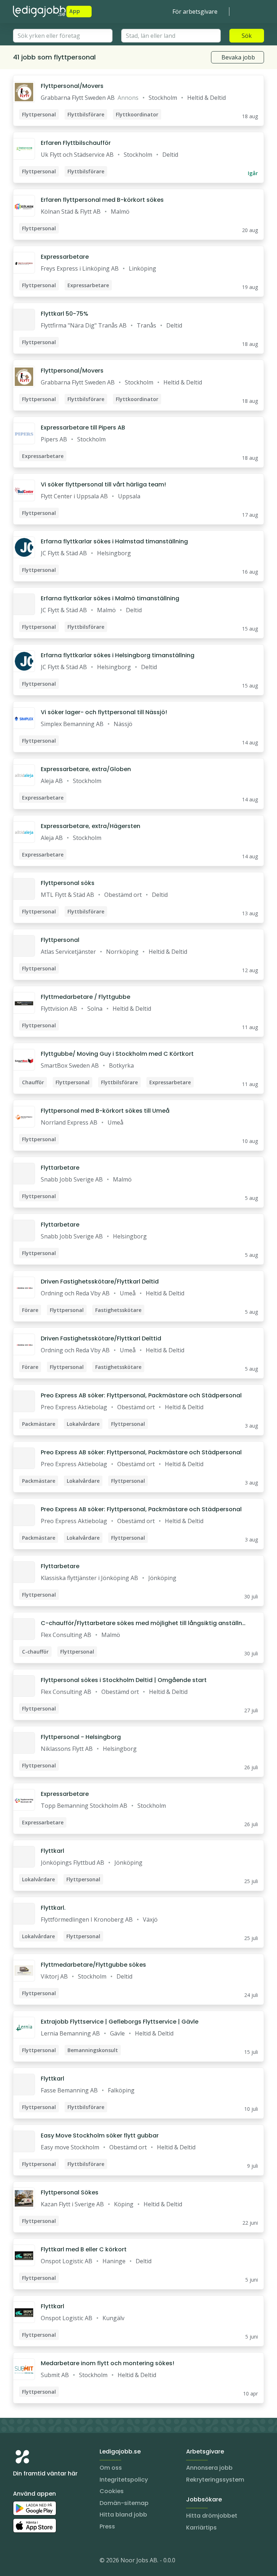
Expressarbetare (65, 257)
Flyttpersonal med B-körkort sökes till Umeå (105, 1111)
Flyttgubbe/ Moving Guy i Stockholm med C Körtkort (117, 1054)
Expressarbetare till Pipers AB (83, 428)
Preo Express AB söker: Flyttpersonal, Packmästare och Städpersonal (141, 1395)
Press (107, 2526)
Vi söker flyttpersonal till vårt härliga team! (103, 484)
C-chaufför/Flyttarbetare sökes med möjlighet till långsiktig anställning (142, 1623)
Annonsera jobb (209, 2468)
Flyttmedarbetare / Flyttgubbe (85, 997)
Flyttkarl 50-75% (65, 314)
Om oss (111, 2468)
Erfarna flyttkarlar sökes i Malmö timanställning (110, 598)
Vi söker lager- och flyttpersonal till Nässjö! (104, 712)
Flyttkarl (52, 1851)
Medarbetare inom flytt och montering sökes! (107, 2363)
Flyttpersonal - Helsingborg (81, 1737)
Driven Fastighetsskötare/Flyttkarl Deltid (100, 1282)
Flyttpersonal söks (68, 883)
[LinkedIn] (33, 2562)
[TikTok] (62, 2562)
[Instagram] (19, 2562)
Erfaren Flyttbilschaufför (76, 143)
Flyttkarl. (53, 1908)
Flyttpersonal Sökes (70, 2192)
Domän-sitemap (124, 2503)
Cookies (112, 2491)
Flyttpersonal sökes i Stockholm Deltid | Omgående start (124, 1680)
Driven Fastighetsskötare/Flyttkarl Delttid (101, 1338)
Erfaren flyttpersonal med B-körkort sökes (102, 200)
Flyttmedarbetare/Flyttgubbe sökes (93, 1965)
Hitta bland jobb (123, 2515)
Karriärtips (201, 2528)
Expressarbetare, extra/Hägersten (91, 826)
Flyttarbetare (60, 1168)
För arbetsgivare (195, 12)
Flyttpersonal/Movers (72, 86)
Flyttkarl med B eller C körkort (84, 2249)
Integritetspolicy (124, 2480)
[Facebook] (48, 2562)
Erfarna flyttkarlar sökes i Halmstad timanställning (114, 541)
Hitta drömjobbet (212, 2516)
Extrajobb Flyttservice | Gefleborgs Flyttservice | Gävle (120, 2022)
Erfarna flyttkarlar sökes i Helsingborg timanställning (118, 655)
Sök (247, 36)
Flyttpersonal (60, 940)
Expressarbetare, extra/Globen (86, 769)
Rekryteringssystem (215, 2480)
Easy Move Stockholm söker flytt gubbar (100, 2135)
